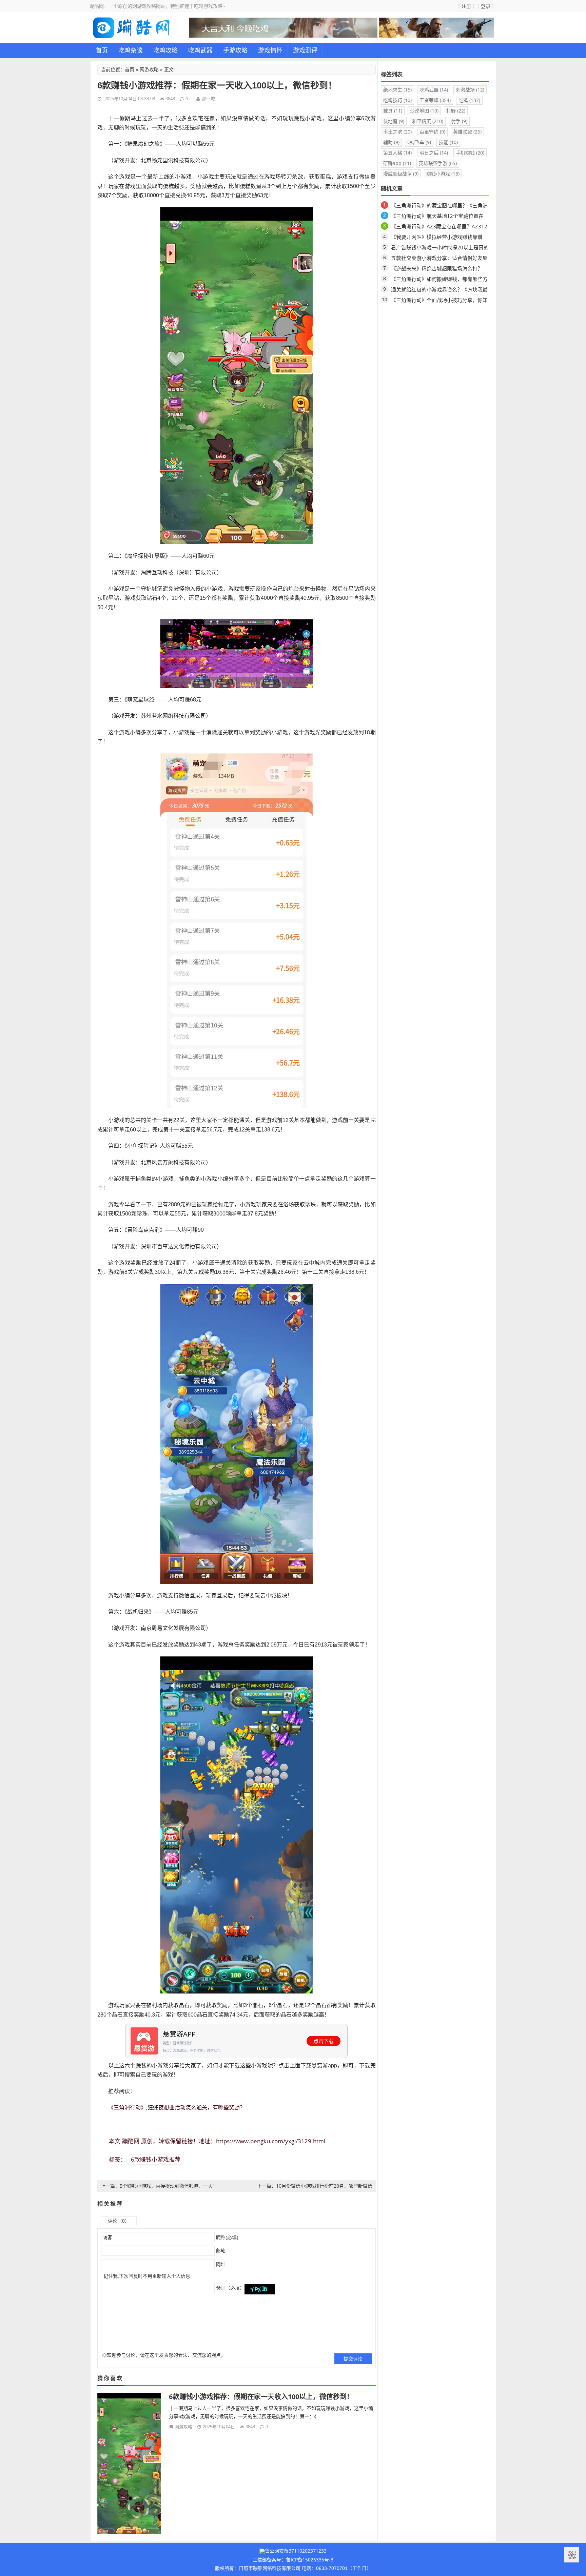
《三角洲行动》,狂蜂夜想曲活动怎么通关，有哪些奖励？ (177, 2107)
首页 (102, 50)
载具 (393, 111)
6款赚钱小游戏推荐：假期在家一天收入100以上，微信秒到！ (261, 2397)
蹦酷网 (131, 2141)
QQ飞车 (419, 142)
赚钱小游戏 (443, 174)
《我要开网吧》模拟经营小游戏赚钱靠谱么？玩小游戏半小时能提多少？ (437, 238)
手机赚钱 (470, 153)
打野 (456, 111)
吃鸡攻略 (165, 50)
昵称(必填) (227, 2237)
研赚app (397, 163)
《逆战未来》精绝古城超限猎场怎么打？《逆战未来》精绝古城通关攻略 (437, 270)
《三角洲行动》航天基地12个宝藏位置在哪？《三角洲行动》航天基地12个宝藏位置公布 (440, 217)
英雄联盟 (467, 132)
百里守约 (432, 132)
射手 (459, 121)
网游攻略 (149, 69)
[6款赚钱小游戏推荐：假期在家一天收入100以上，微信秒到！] (129, 2463)
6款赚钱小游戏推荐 (156, 2159)
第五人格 (397, 153)
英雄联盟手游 (438, 163)
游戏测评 (305, 50)
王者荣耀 (435, 100)
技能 (448, 142)
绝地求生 (397, 90)
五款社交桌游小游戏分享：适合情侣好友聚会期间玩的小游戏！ (439, 259)
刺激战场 (470, 90)
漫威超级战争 (401, 174)
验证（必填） (230, 2288)
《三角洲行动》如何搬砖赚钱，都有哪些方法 (439, 280)
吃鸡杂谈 (131, 50)
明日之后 (434, 153)
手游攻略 (235, 50)
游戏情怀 (270, 50)
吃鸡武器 (200, 50)
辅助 (391, 142)
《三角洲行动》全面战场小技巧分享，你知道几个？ (439, 301)
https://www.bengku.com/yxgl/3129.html (271, 2141)
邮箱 (220, 2251)
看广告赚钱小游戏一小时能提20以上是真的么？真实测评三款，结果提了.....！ (440, 249)
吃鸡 (469, 100)
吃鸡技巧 (397, 100)
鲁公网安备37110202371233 (296, 2551)
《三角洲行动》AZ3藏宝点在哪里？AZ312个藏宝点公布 (439, 228)
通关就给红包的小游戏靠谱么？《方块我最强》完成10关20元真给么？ (439, 291)
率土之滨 (397, 132)
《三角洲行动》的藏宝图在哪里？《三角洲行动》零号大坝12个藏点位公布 (439, 207)
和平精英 (428, 121)
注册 (466, 6)
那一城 (208, 99)
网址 (220, 2264)
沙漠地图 (424, 111)
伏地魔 (394, 121)
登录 (486, 6)
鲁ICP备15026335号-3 (310, 2560)
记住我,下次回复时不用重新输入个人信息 (147, 2276)
